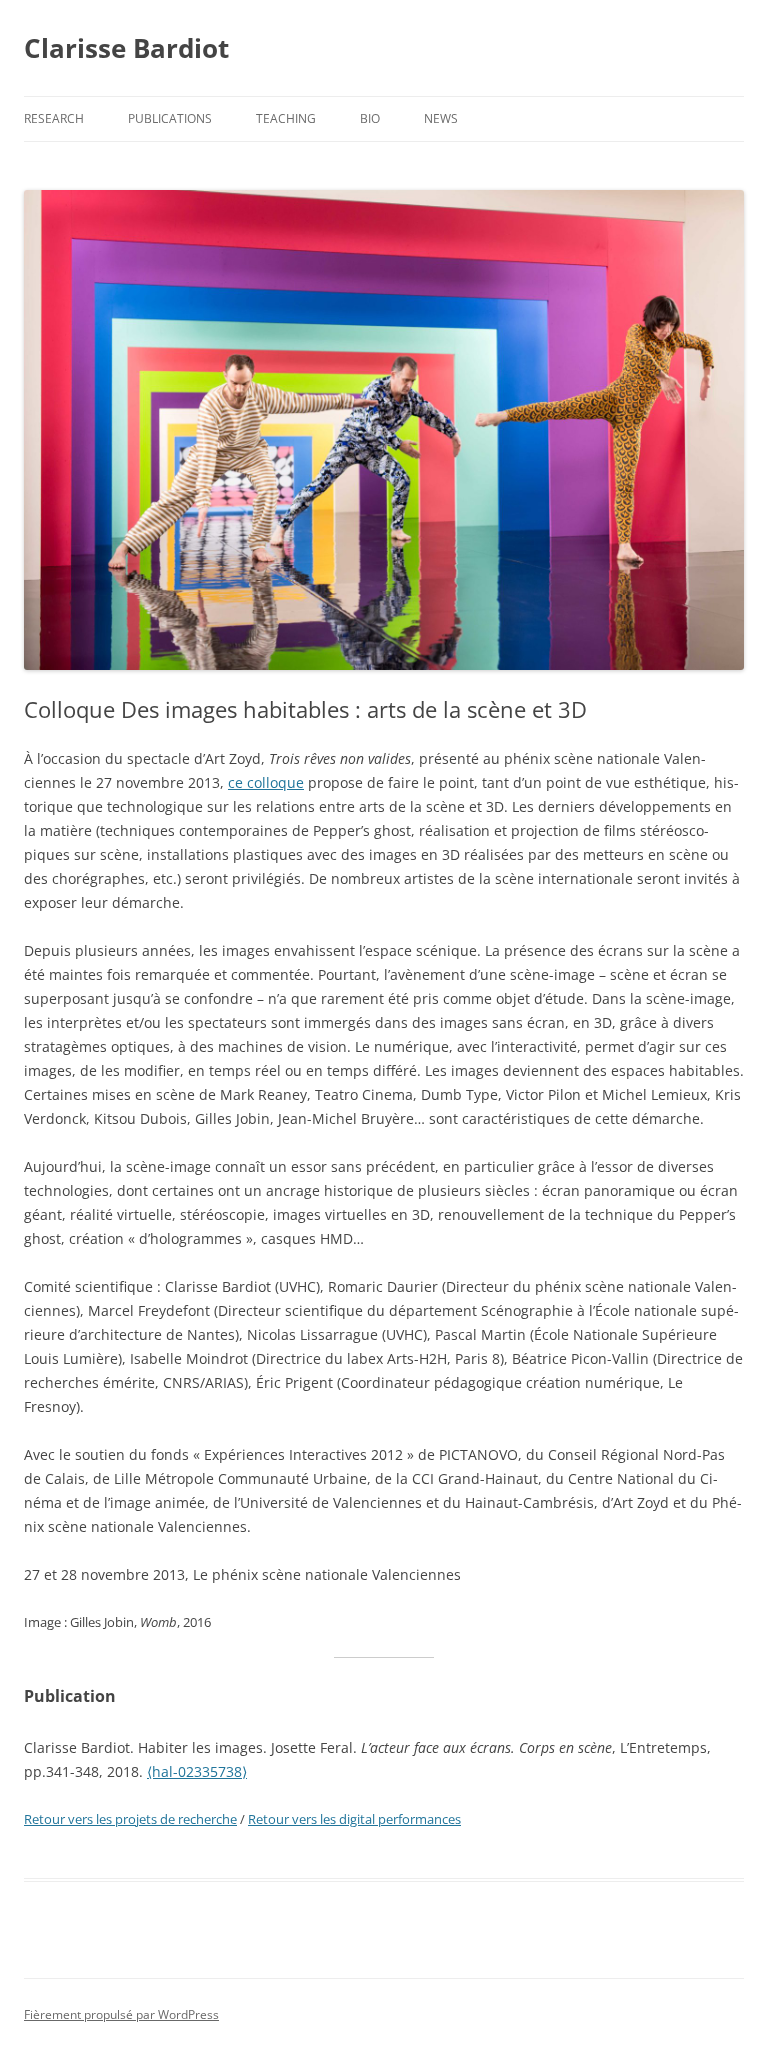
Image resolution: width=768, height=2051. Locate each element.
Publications (170, 118)
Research (54, 118)
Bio (370, 118)
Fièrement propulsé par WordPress (121, 2014)
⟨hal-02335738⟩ (197, 1771)
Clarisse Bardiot (126, 48)
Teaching (286, 118)
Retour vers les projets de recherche (130, 1819)
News (441, 118)
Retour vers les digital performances (354, 1819)
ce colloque (266, 782)
